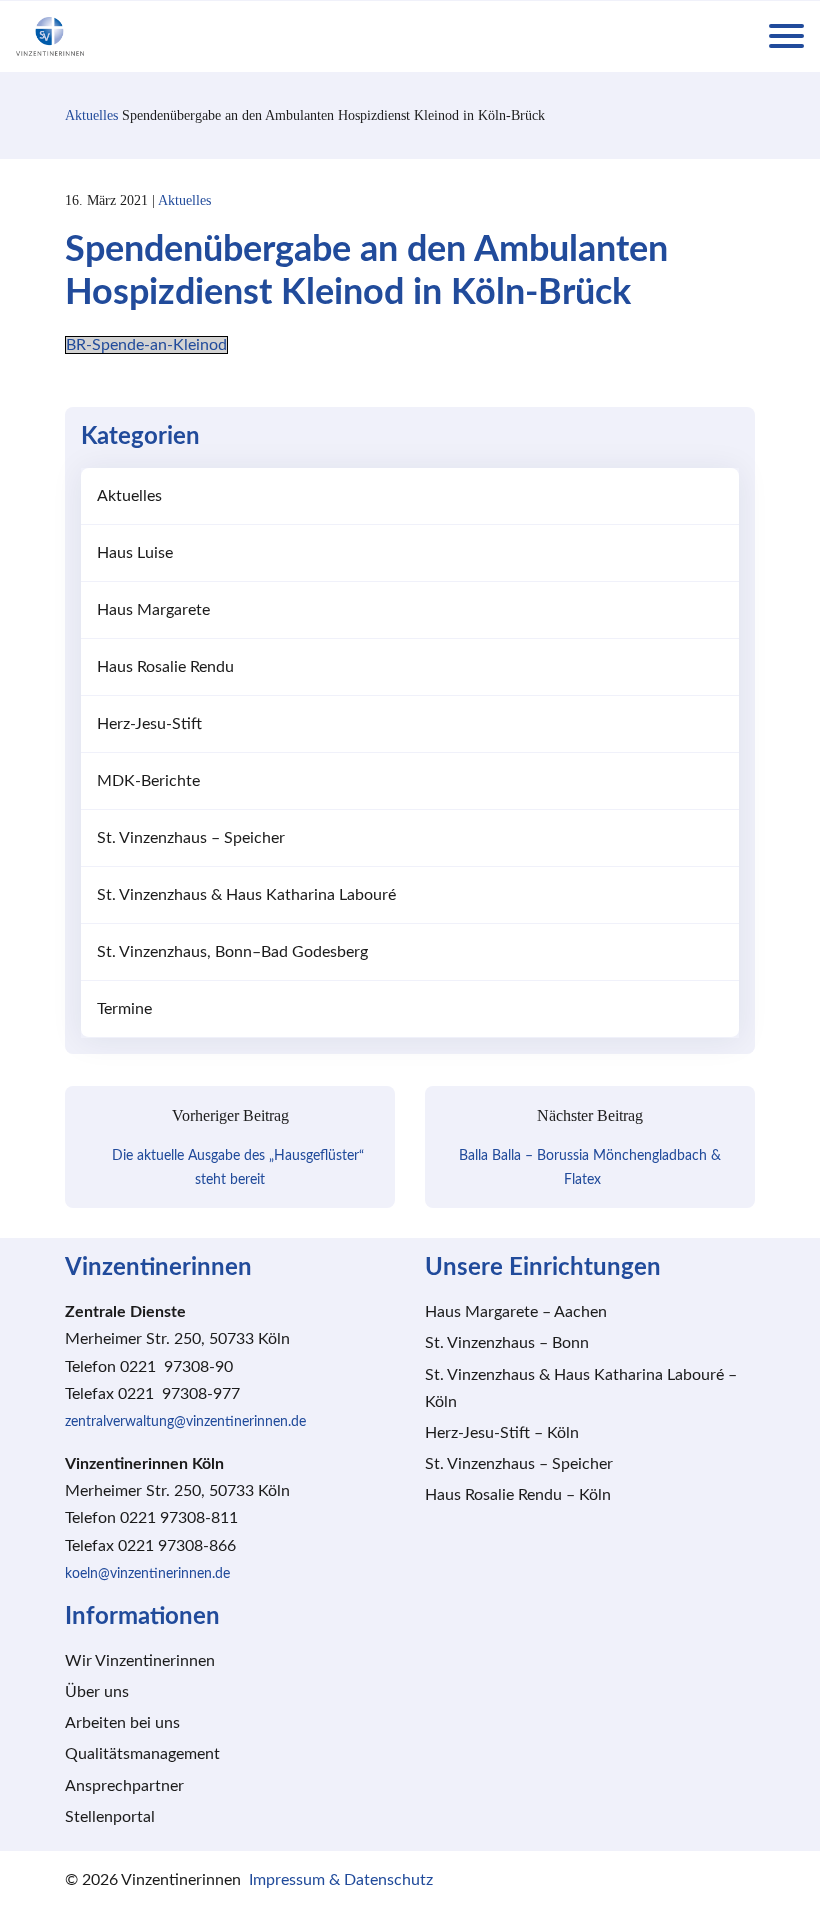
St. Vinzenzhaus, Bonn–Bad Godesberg (232, 952)
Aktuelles (91, 115)
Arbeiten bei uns (122, 1723)
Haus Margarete (153, 610)
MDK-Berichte (148, 781)
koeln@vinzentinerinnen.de (147, 1574)
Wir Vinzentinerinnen (140, 1661)
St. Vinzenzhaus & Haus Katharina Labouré (246, 895)
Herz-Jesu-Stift (149, 724)
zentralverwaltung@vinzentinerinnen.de (185, 1422)
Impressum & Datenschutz (341, 1880)
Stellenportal (110, 1817)
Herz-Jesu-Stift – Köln (502, 1433)
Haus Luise (135, 553)
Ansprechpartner (124, 1786)
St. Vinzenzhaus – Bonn (507, 1343)
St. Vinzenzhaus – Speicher (191, 838)
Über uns (97, 1692)
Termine (124, 1009)
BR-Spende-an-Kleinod (146, 345)
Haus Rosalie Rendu (165, 667)
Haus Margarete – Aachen (516, 1312)
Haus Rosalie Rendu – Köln (518, 1495)
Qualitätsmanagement (142, 1754)
